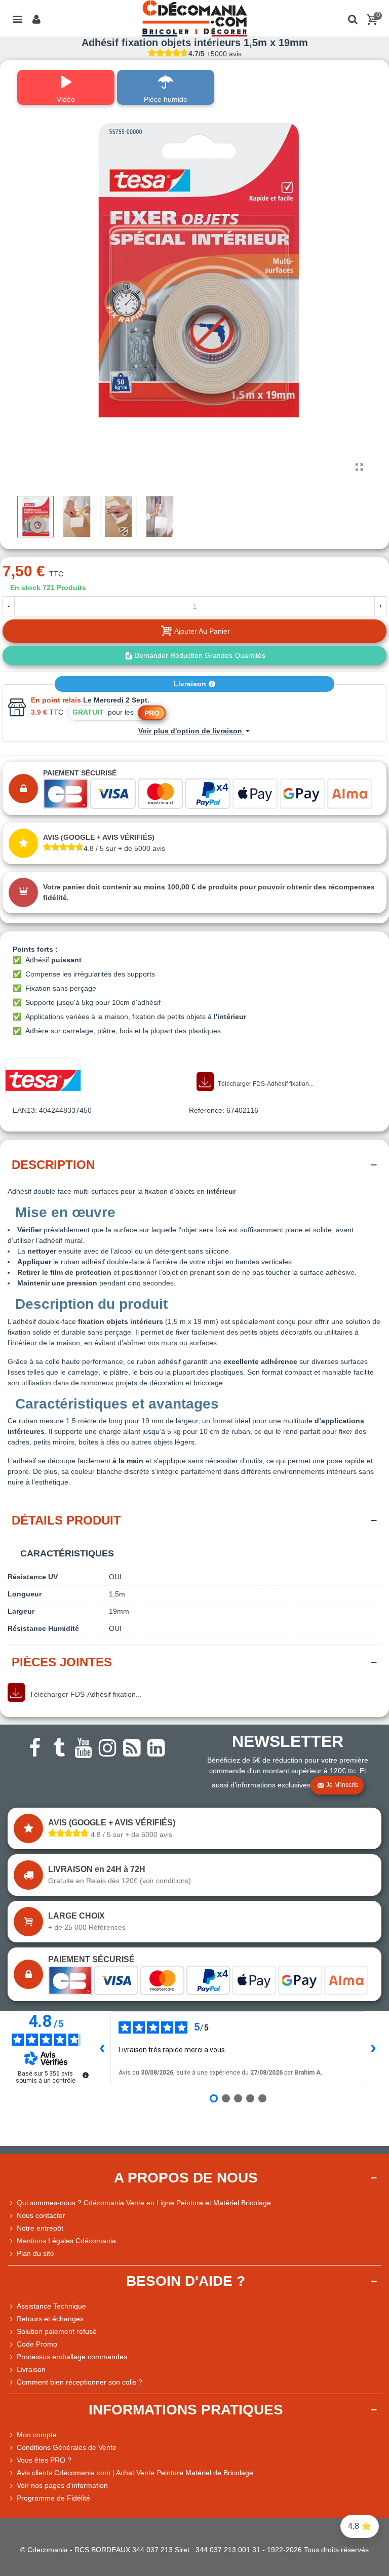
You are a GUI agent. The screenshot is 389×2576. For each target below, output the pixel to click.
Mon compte (37, 2435)
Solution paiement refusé (57, 2331)
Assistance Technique (51, 2306)
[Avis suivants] (373, 2049)
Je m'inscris (342, 1785)
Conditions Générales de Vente (67, 2447)
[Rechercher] (353, 18)
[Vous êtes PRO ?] (12, 2460)
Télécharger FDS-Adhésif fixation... (265, 1084)
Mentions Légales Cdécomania (66, 2241)
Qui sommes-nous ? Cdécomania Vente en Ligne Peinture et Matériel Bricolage (144, 2203)
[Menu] (17, 18)
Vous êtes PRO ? (44, 2460)
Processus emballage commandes (72, 2357)
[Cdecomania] (194, 18)
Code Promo (37, 2344)
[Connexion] (36, 18)
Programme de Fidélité (53, 2498)
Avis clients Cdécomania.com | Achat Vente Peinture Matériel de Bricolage (135, 2473)
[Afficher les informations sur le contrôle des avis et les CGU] (86, 2075)
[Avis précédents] (102, 2049)
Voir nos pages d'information (62, 2485)
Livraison (191, 684)
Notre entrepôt (40, 2228)
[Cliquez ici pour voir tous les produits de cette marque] (43, 1080)
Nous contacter (41, 2215)
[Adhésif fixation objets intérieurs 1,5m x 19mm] (359, 467)
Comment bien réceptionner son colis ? (80, 2382)
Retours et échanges (50, 2319)
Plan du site (35, 2253)
